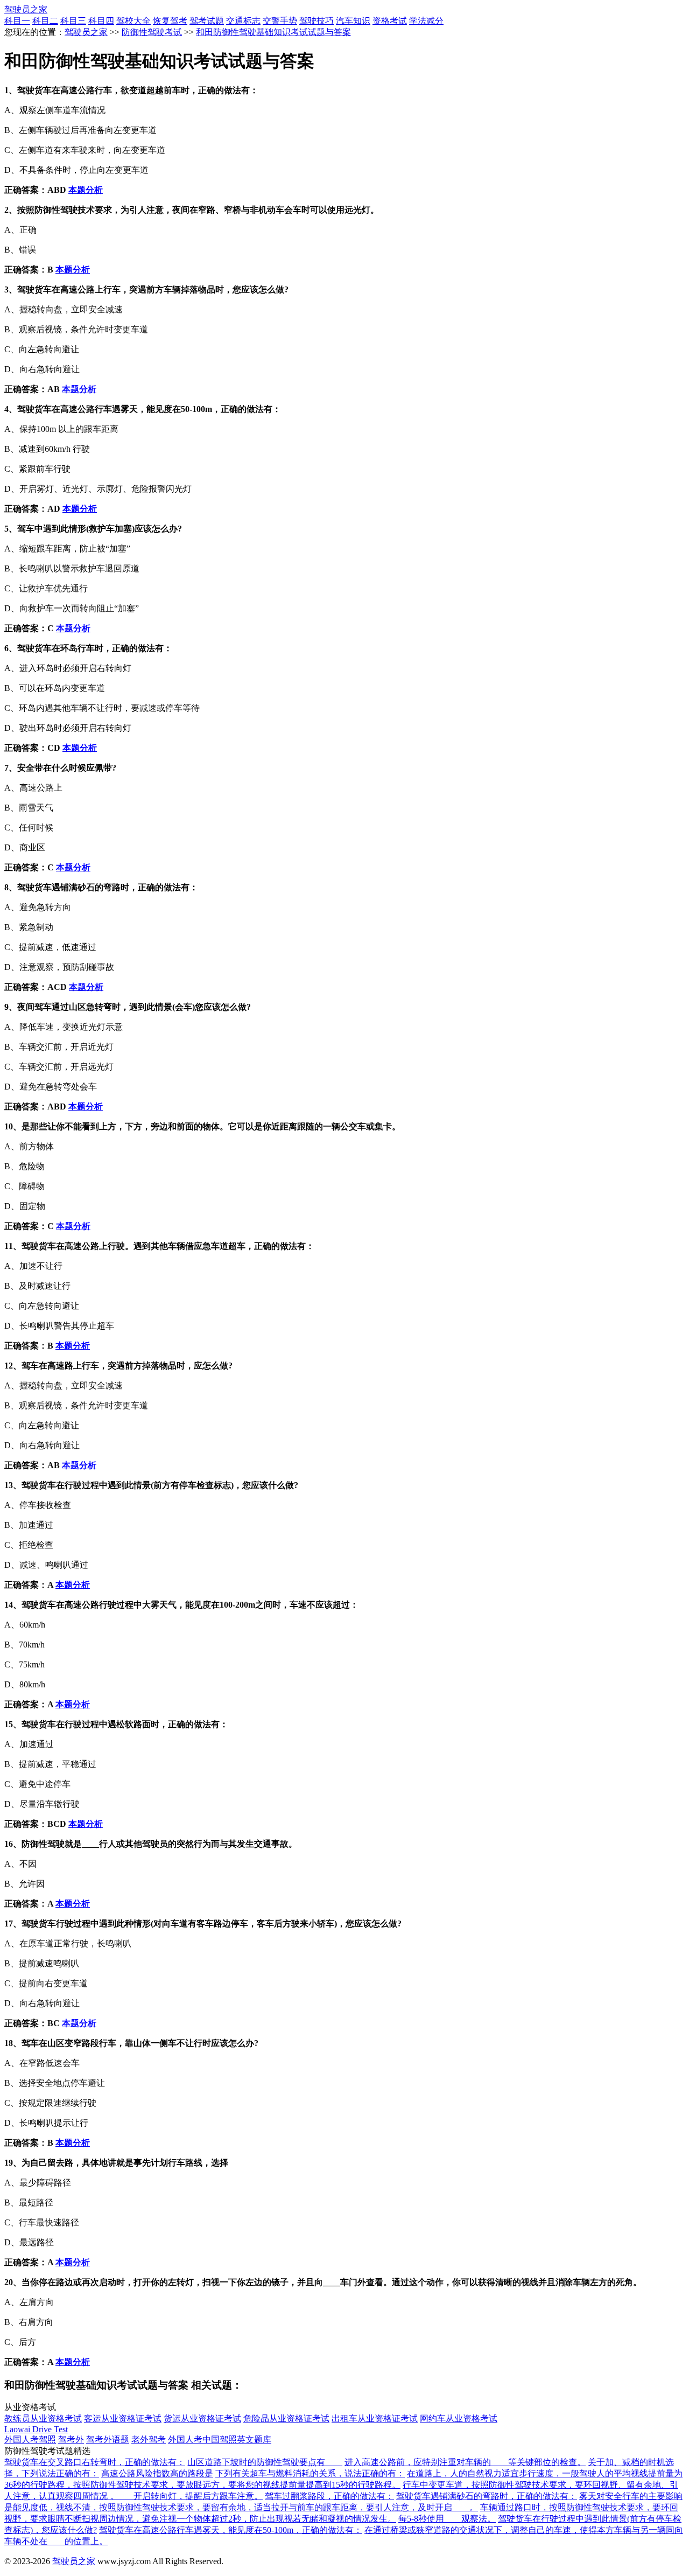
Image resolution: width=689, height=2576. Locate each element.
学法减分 (426, 21)
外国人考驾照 (30, 2439)
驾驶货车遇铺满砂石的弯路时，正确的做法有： (487, 2496)
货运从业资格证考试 (202, 2418)
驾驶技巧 (317, 21)
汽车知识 (353, 21)
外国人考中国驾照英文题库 (220, 2439)
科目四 (101, 21)
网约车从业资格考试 (459, 2418)
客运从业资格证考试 (123, 2418)
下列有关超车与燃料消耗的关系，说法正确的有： (310, 2473)
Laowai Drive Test (36, 2429)
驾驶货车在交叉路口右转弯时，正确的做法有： (95, 2462)
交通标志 (243, 21)
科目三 (73, 21)
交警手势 (280, 21)
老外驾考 (149, 2439)
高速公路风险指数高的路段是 (157, 2473)
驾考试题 (207, 21)
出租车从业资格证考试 (375, 2418)
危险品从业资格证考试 (286, 2418)
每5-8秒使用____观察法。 (447, 2519)
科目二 (45, 21)
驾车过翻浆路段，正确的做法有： (329, 2496)
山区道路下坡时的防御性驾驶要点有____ (265, 2462)
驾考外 (71, 2439)
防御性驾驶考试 (152, 32)
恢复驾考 (170, 21)
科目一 (17, 21)
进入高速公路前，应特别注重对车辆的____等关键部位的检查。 (465, 2462)
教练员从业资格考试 (43, 2418)
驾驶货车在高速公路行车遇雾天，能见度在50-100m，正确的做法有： (231, 2530)
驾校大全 (133, 21)
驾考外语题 (108, 2439)
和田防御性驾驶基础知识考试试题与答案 (273, 32)
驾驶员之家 (26, 9)
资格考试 (390, 21)
